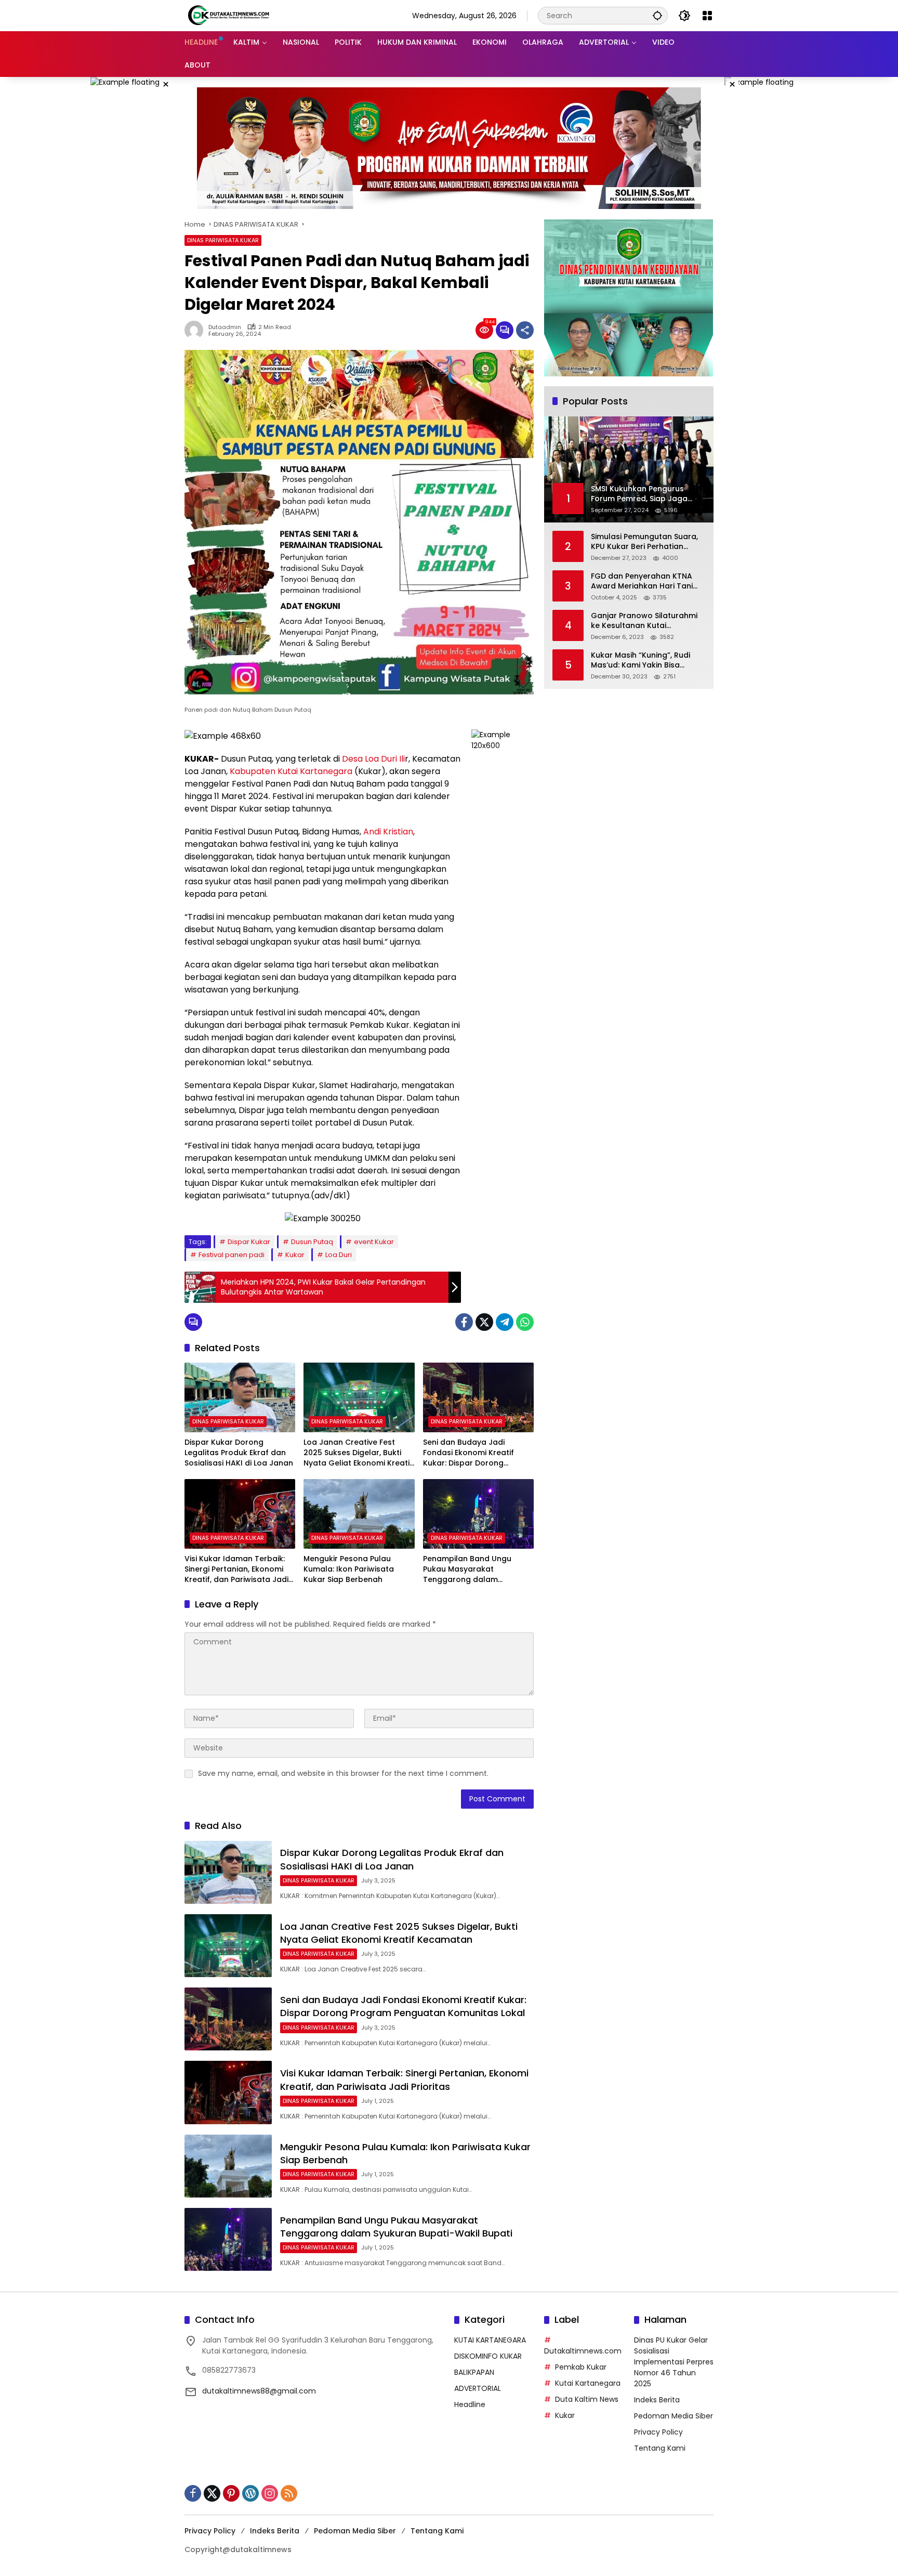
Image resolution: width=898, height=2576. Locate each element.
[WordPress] (250, 2493)
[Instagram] (270, 2493)
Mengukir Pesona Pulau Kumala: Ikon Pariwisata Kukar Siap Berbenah (349, 1569)
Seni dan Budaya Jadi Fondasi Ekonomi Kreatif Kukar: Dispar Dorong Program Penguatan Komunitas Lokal (468, 1453)
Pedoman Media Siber (673, 2416)
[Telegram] (505, 1322)
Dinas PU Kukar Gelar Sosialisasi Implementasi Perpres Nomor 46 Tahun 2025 (674, 2362)
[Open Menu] (707, 16)
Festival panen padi (232, 1255)
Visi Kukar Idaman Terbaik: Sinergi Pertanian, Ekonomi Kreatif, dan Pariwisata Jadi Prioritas (236, 1569)
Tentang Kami (660, 2448)
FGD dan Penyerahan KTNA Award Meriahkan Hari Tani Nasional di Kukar (642, 581)
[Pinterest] (231, 2493)
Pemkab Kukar (581, 2367)
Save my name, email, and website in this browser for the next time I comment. (343, 1773)
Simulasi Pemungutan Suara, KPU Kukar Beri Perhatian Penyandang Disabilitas (644, 542)
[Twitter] (484, 1322)
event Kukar (374, 1242)
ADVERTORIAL (478, 2388)
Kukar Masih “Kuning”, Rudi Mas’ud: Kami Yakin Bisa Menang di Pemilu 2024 (641, 661)
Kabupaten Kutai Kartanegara (291, 771)
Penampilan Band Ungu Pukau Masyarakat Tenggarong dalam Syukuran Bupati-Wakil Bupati (467, 1569)
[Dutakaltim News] (229, 15)
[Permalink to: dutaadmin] (196, 330)
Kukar (295, 1255)
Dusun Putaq (312, 1242)
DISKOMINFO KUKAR (488, 2356)
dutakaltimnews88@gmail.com (259, 2391)
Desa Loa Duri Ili (373, 759)
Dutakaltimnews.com (583, 2351)
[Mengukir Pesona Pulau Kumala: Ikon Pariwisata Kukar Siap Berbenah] (359, 1514)
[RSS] (289, 2493)
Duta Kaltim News (587, 2399)
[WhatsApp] (525, 1322)
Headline (470, 2404)
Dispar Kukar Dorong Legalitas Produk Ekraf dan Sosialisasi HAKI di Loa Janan (239, 1453)
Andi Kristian (388, 832)
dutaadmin (225, 327)
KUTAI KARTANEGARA (490, 2340)
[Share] (525, 330)
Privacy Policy (658, 2432)
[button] (657, 15)
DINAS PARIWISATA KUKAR (223, 240)
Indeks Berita (657, 2400)
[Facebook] (464, 1322)
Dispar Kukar (249, 1242)
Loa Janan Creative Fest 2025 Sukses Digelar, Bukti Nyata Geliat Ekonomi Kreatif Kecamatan (358, 1453)
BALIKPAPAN (474, 2372)
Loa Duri (339, 1255)
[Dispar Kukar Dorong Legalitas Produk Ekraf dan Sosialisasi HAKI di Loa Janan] (240, 1397)
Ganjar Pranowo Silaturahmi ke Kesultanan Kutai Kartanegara (644, 621)
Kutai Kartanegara (588, 2383)
